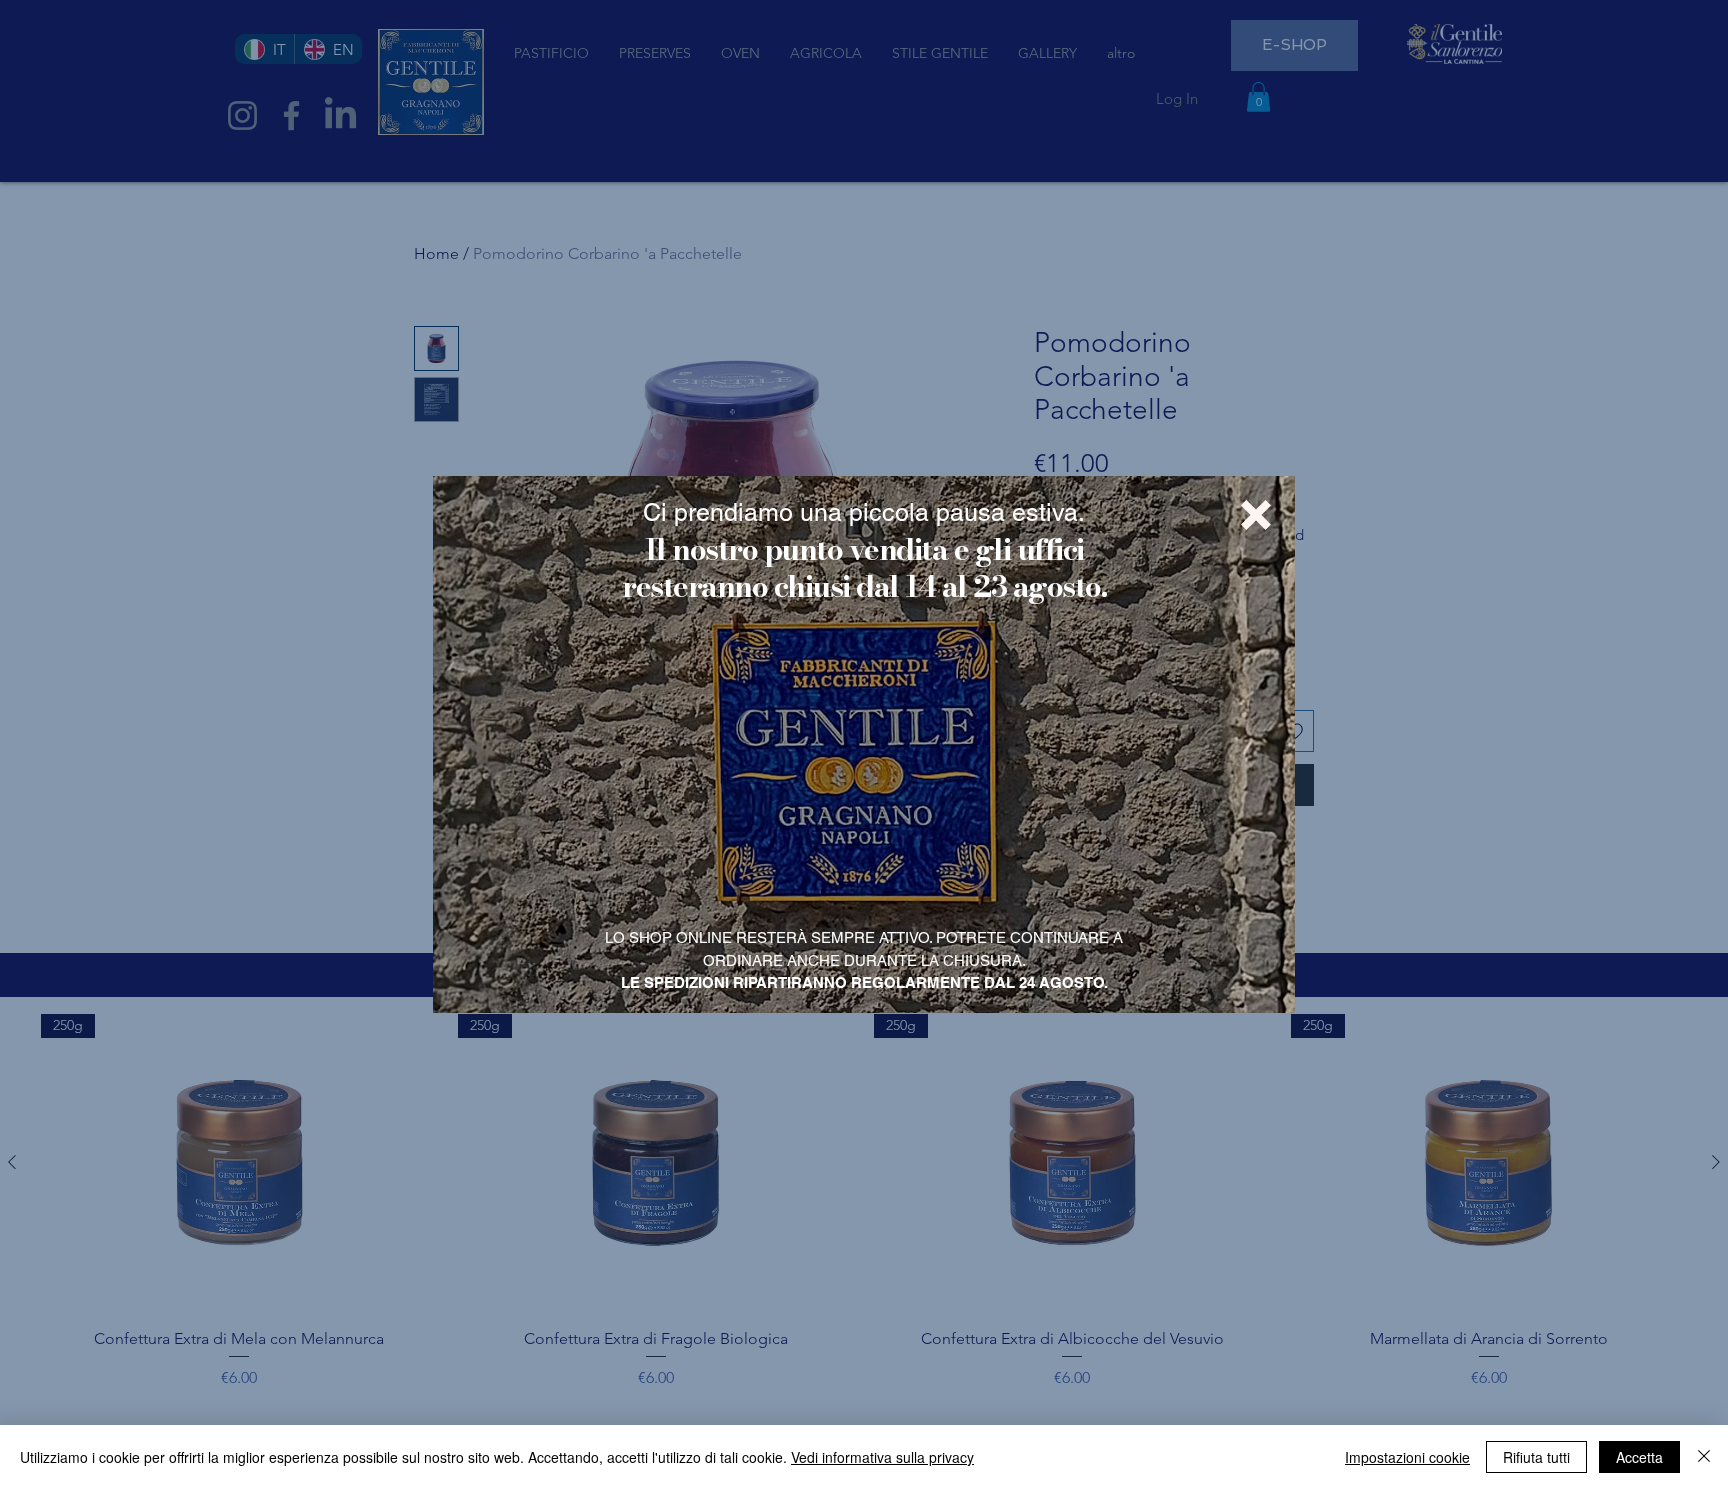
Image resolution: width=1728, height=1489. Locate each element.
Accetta (1639, 1457)
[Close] (1704, 1457)
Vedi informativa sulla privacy (882, 1457)
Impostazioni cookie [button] (1407, 1457)
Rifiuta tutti (1536, 1457)
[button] (1256, 515)
